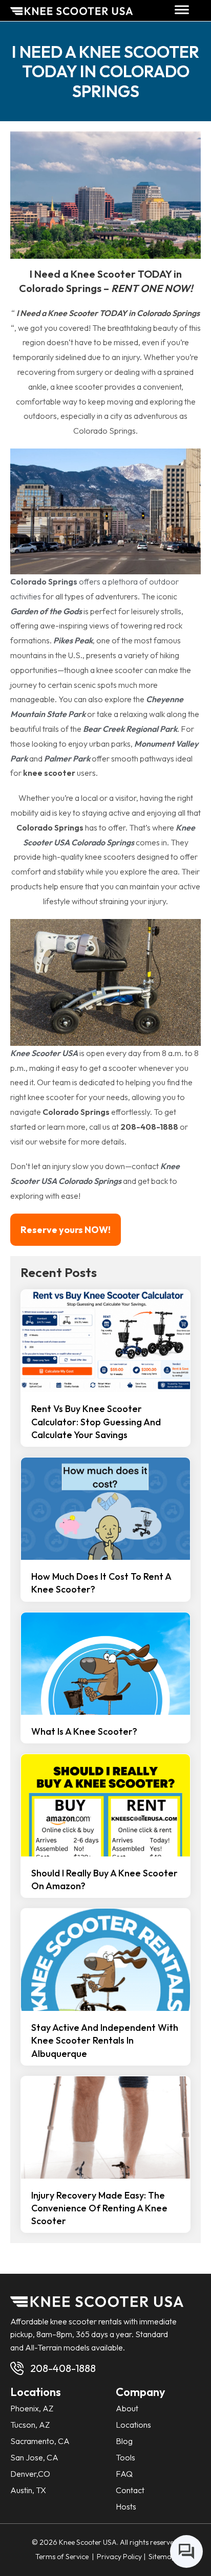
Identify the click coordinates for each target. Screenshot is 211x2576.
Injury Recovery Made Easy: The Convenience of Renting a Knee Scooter (99, 2208)
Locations (133, 2425)
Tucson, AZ (30, 2425)
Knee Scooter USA (44, 1053)
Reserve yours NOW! (66, 1230)
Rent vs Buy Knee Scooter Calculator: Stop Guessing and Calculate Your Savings (96, 1421)
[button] (182, 10)
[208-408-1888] (17, 2368)
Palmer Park (67, 758)
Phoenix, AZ (32, 2408)
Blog (124, 2441)
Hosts (126, 2506)
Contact (130, 2490)
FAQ (124, 2474)
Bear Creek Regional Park (130, 729)
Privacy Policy (119, 2557)
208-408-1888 (63, 2368)
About (127, 2408)
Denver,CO (30, 2474)
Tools (125, 2457)
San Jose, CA (34, 2457)
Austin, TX (28, 2490)
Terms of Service (63, 2557)
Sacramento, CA (40, 2441)
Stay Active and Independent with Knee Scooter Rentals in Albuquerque (105, 2040)
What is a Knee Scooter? (84, 1731)
